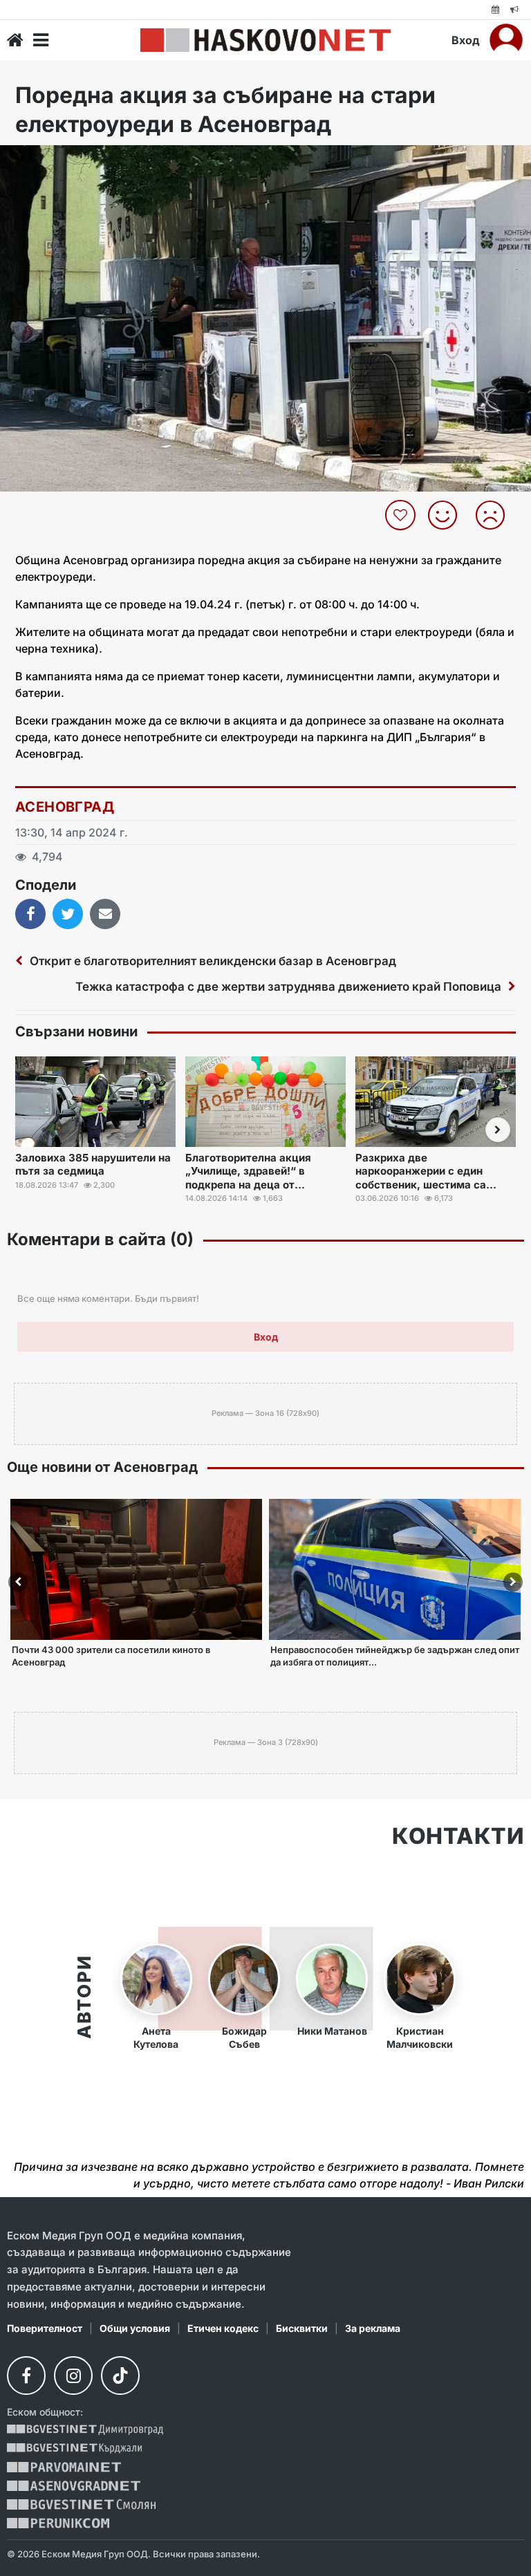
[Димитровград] (85, 2430)
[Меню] (41, 40)
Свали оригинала (49, 160)
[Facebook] (26, 2376)
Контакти (458, 1836)
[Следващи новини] (498, 1130)
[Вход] (506, 40)
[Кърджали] (74, 2448)
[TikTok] (120, 2376)
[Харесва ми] (448, 515)
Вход (466, 40)
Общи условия (135, 2328)
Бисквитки (302, 2328)
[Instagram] (73, 2376)
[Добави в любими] (402, 515)
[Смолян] (81, 2504)
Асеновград (65, 807)
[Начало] (15, 40)
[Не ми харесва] (495, 515)
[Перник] (58, 2523)
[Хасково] (265, 40)
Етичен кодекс (223, 2328)
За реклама (373, 2328)
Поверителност (45, 2328)
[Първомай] (64, 2467)
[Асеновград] (74, 2486)
